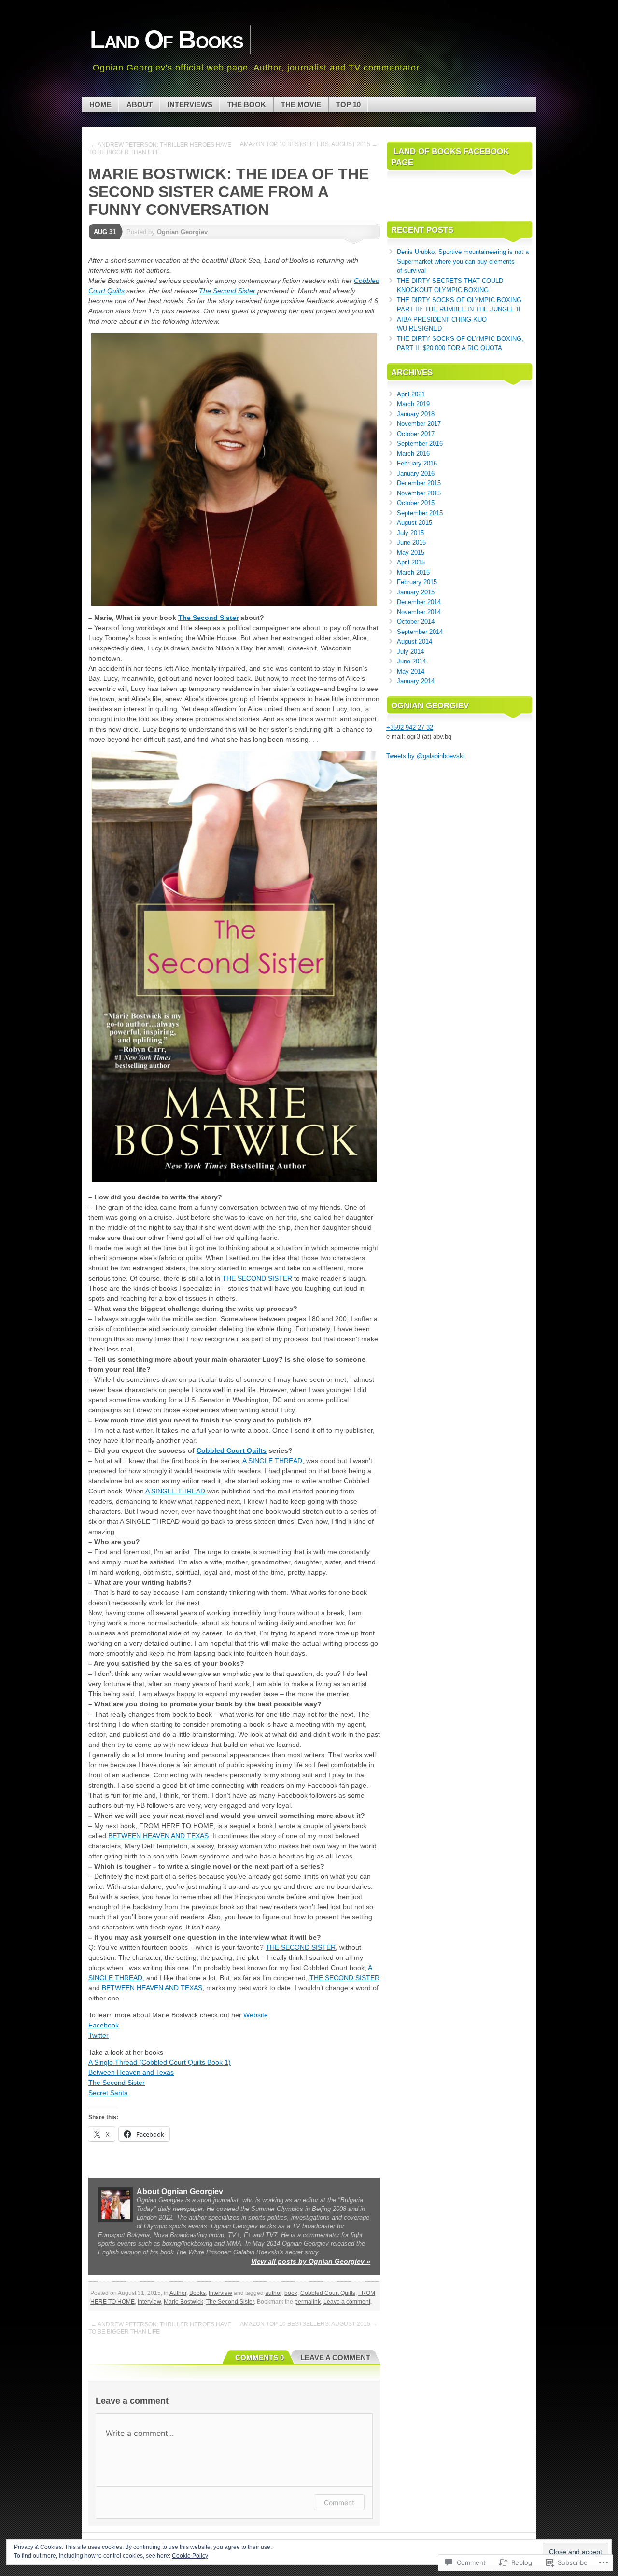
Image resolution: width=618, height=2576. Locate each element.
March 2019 (413, 404)
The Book (247, 105)
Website (256, 2015)
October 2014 (416, 622)
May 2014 (411, 671)
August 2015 (414, 523)
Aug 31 (105, 232)
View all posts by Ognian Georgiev (311, 2261)
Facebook (104, 2025)
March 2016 (413, 454)
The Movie (301, 105)
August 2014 (414, 641)
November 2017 (419, 424)
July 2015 (410, 533)
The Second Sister (228, 291)
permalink (308, 2302)
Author (178, 2293)
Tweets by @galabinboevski (425, 756)
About (140, 105)
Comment (339, 2502)
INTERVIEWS (190, 105)
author (273, 2293)
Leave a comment (347, 2302)
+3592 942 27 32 (410, 727)
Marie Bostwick (183, 2302)
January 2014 (416, 681)
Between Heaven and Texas (131, 2072)
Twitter (98, 2035)
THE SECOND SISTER (257, 1278)
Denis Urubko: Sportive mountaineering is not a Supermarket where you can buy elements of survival (463, 261)
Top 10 (348, 105)
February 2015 (417, 582)
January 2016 (416, 473)
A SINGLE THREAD (272, 1461)
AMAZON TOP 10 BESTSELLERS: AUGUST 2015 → (309, 144)
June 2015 (411, 542)
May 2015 (411, 553)
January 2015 (416, 592)
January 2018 (416, 414)
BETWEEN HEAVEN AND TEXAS (158, 1836)
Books (197, 2293)
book (291, 2293)
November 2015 (419, 493)
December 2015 (419, 483)
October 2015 (416, 503)
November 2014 (419, 612)
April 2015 (411, 562)
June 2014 (411, 661)
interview (149, 2302)
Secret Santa (108, 2093)
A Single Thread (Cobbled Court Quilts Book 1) (160, 2062)
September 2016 (420, 443)
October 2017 (416, 434)
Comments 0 (260, 2358)
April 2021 (411, 394)
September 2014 (420, 632)
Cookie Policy (190, 2556)
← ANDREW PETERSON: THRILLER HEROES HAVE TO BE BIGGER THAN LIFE (160, 148)
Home (100, 105)
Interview (220, 2293)
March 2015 (413, 572)
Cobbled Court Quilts (232, 1450)
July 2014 (410, 652)
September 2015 (420, 513)
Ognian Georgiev (182, 232)
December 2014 (419, 602)
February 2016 (417, 463)
